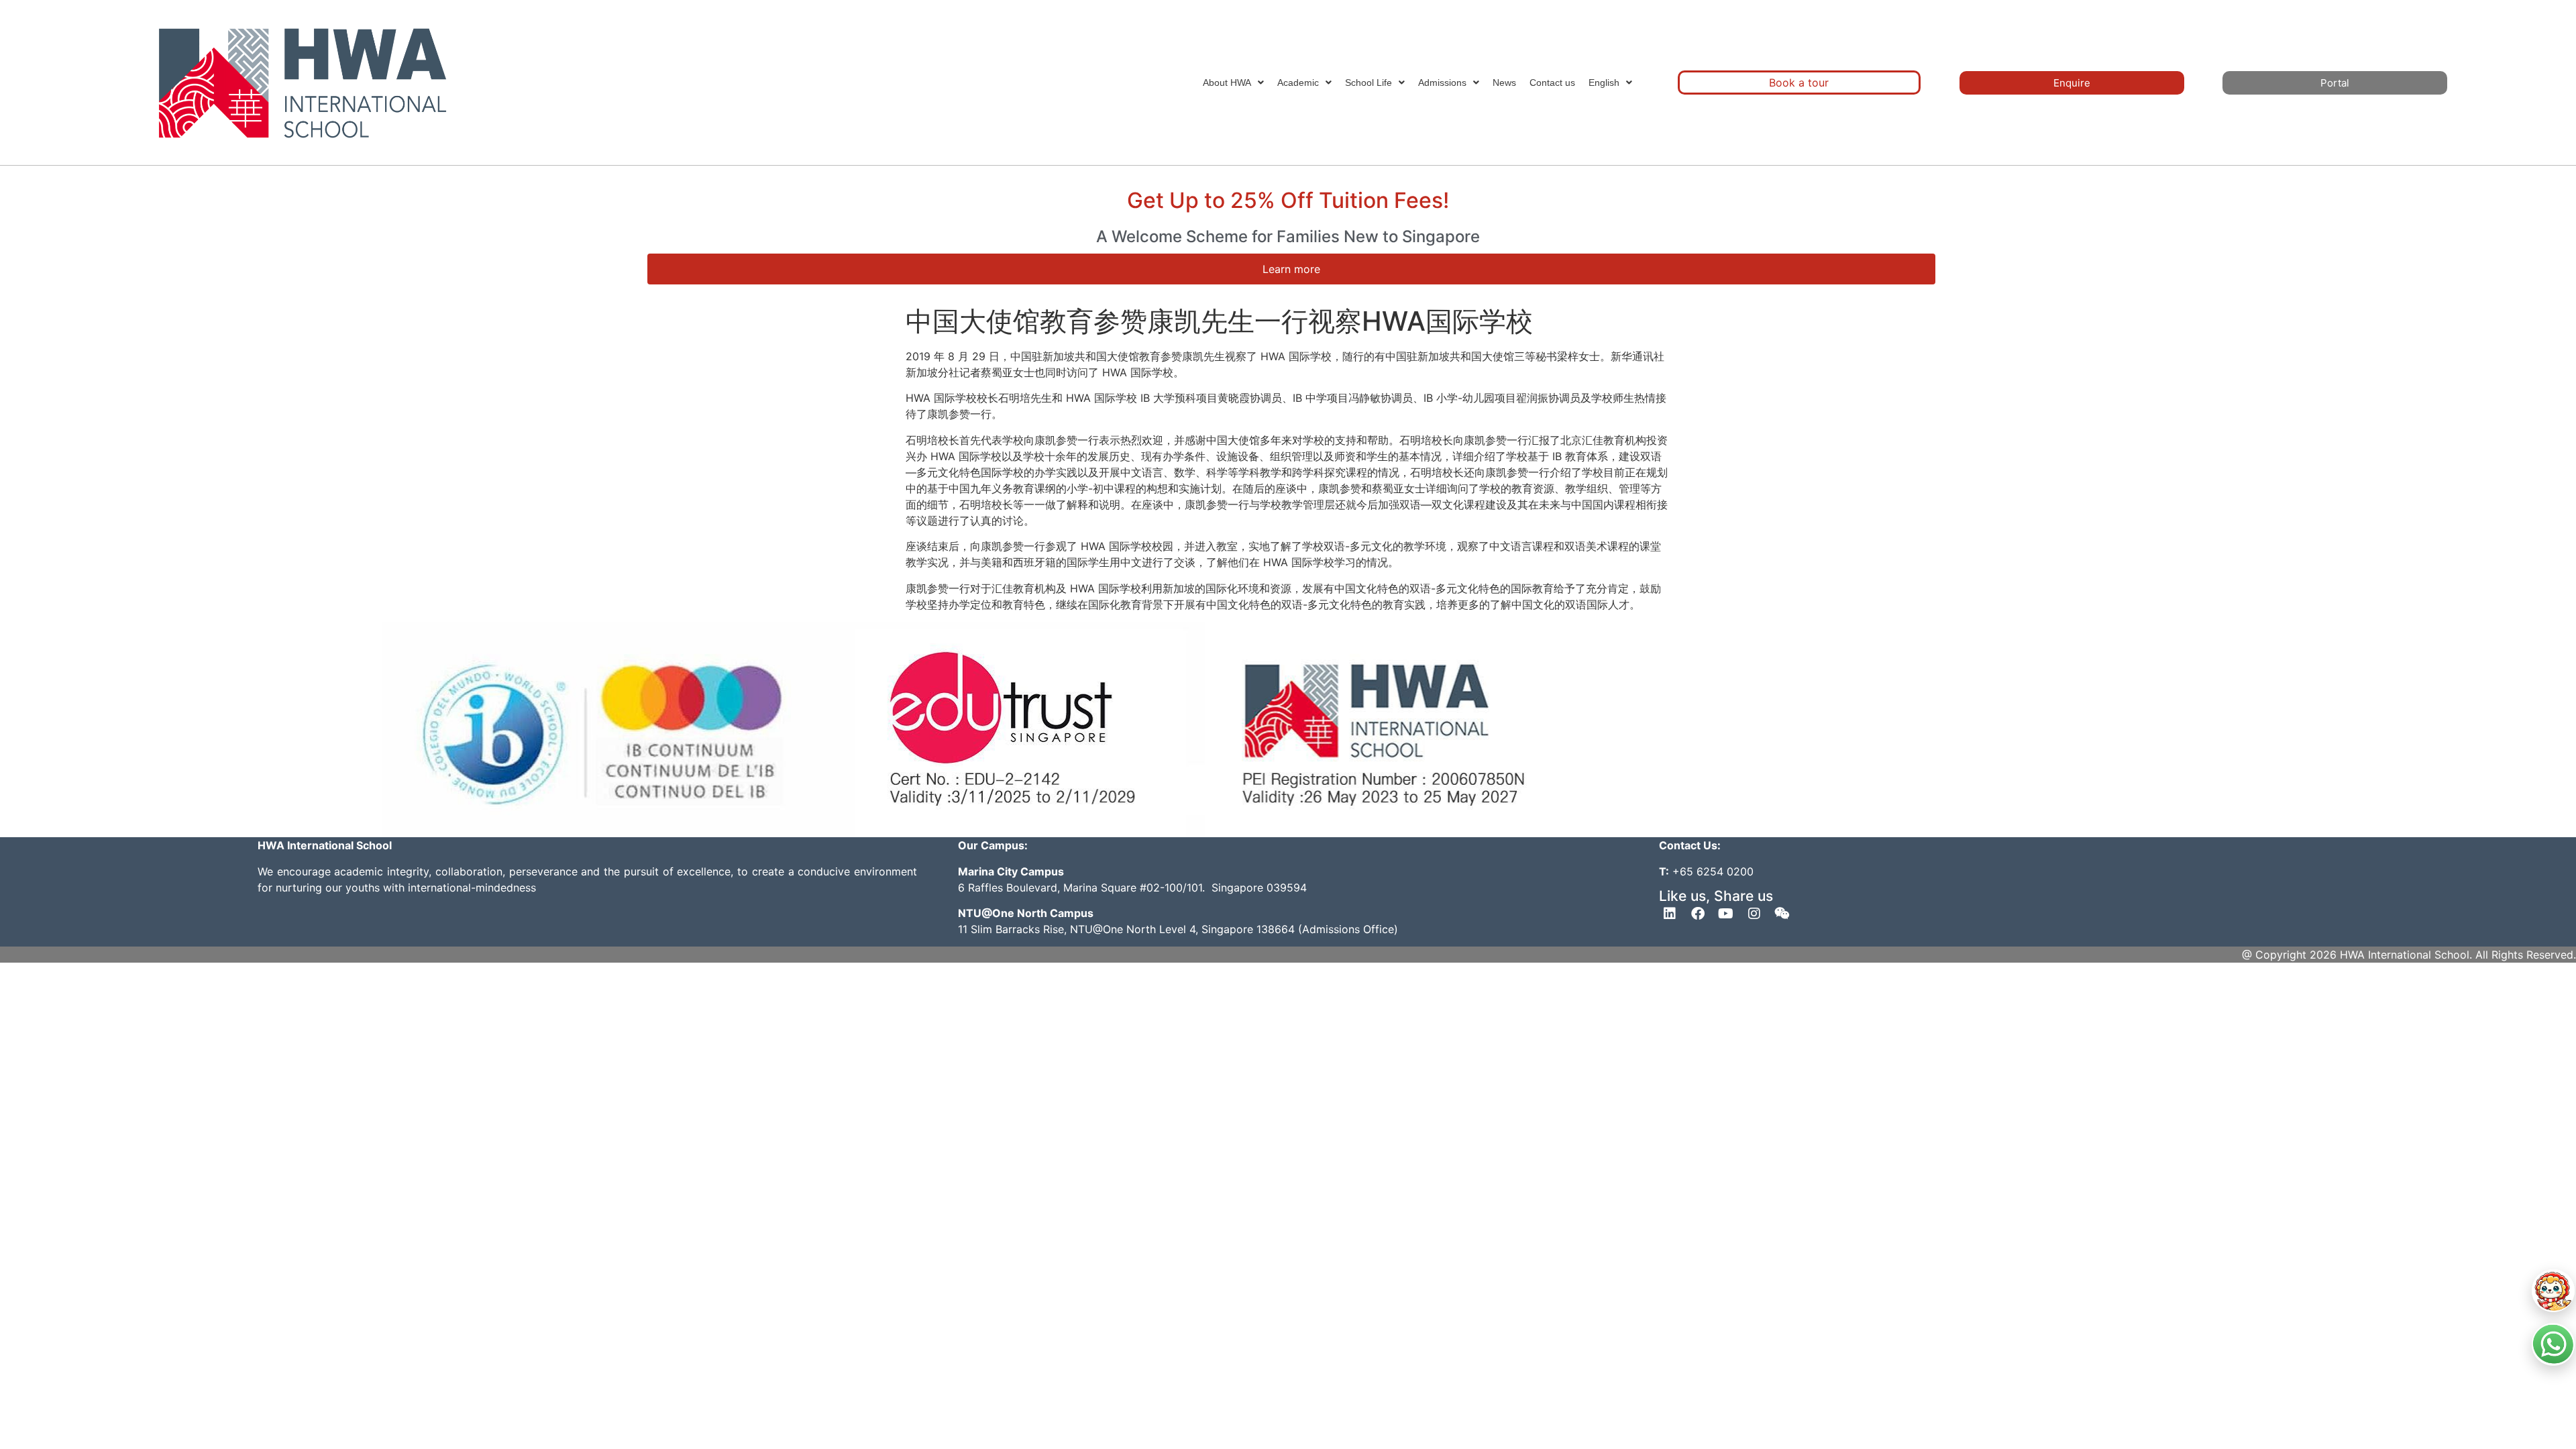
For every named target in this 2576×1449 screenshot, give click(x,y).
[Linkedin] (1670, 914)
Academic (1298, 83)
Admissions (1442, 83)
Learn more (1291, 269)
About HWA (1227, 83)
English (1604, 83)
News (1504, 83)
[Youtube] (1726, 914)
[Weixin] (1782, 914)
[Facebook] (1698, 914)
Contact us (1552, 83)
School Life (1368, 83)
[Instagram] (1754, 914)
